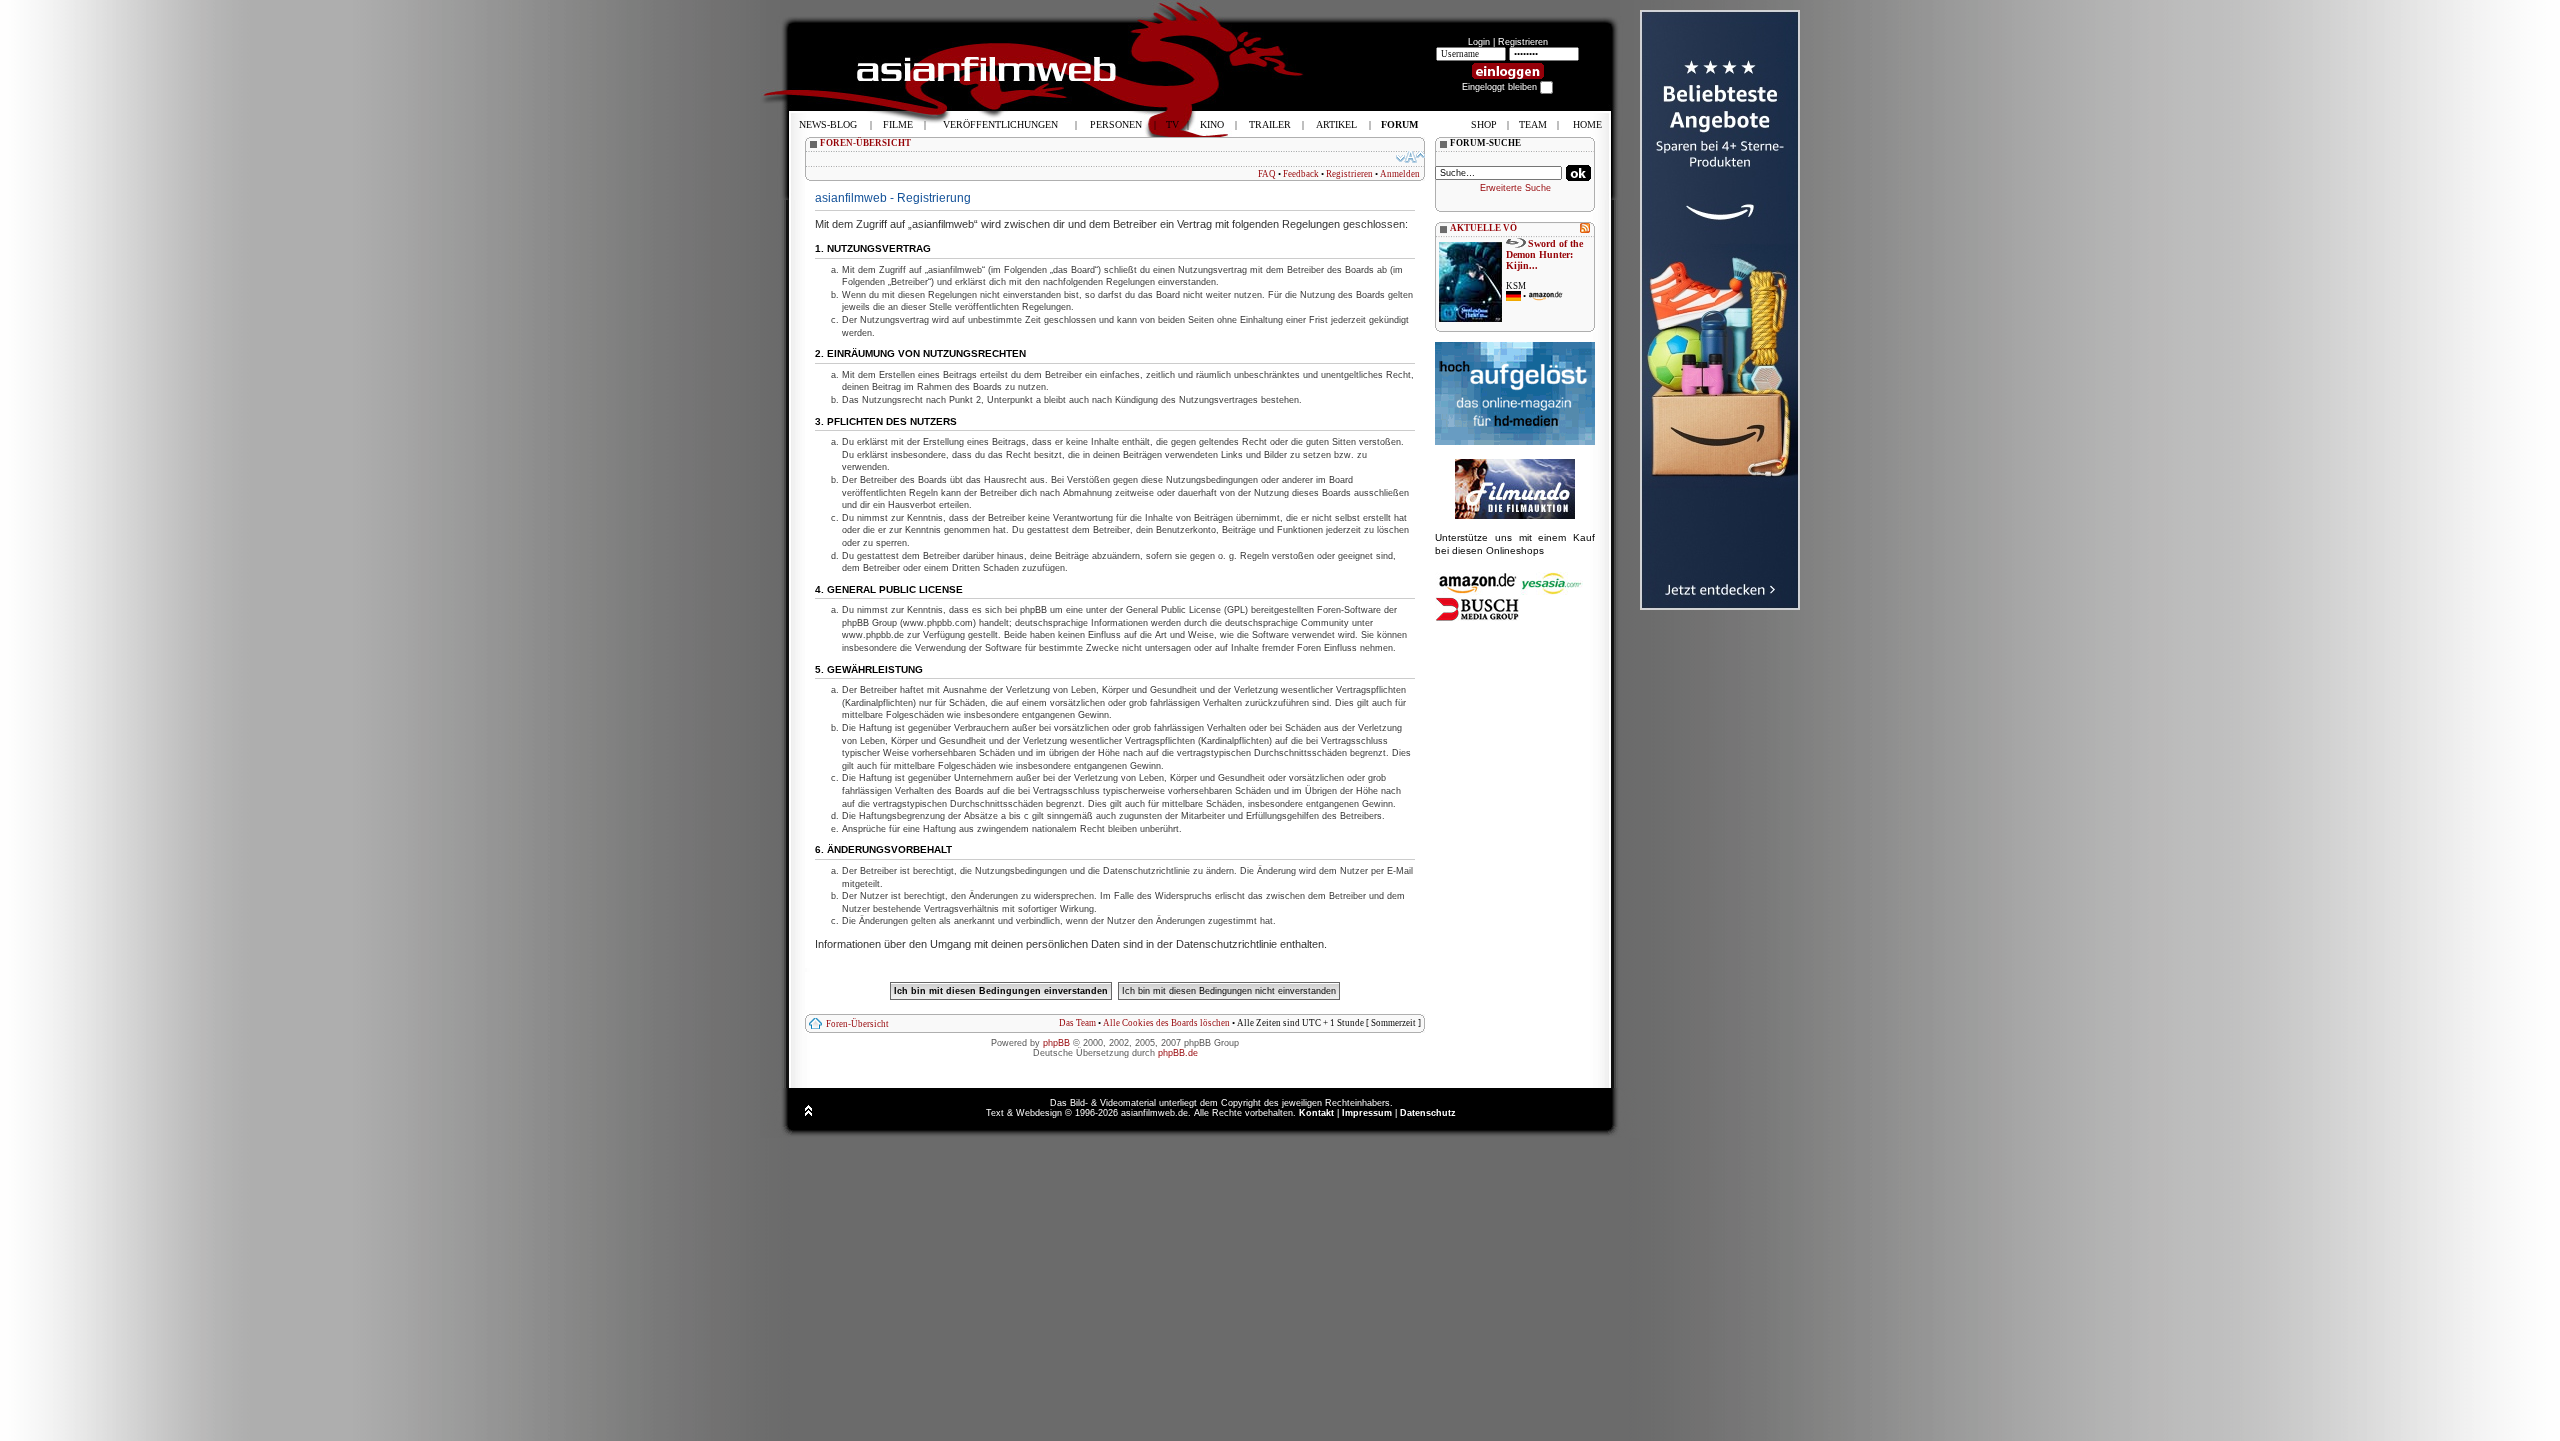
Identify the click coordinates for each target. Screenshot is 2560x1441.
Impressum (1367, 1113)
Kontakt (1316, 1113)
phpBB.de (1178, 1053)
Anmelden (1400, 174)
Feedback (1301, 174)
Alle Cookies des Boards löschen (1166, 1023)
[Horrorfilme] (1515, 516)
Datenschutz (1428, 1113)
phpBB (1056, 1043)
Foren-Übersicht (857, 1024)
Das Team (1077, 1023)
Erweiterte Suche (1515, 188)
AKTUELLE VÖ (1483, 228)
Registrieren (1523, 42)
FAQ (1267, 174)
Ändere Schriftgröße (1410, 157)
